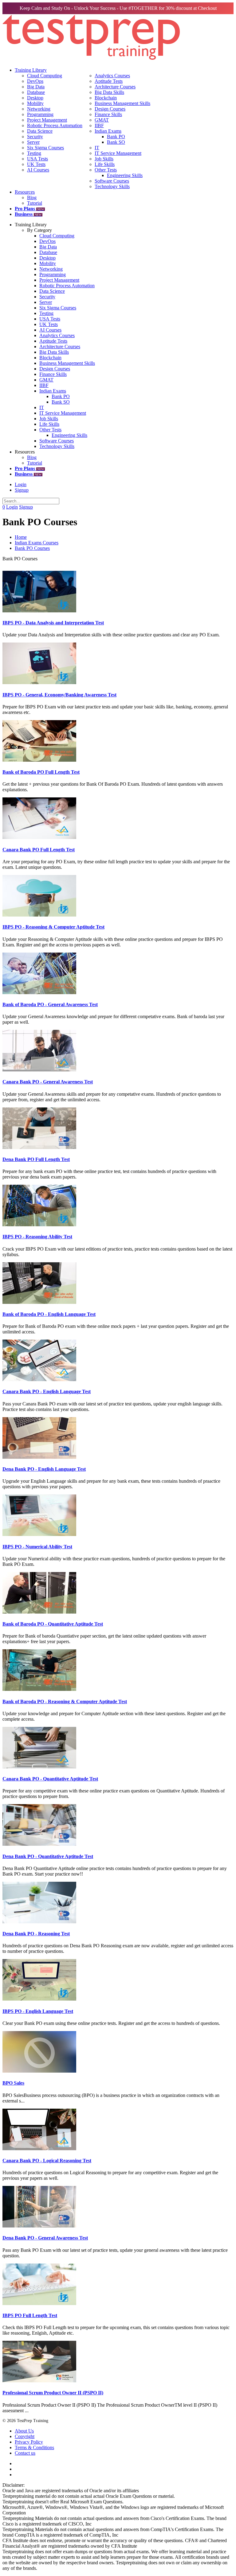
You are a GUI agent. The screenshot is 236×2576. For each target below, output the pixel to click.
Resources (25, 192)
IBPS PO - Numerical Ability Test (37, 1547)
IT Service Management (118, 153)
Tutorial (35, 203)
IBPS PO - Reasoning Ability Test (37, 1237)
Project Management (47, 120)
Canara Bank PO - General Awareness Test (48, 1082)
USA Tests (37, 159)
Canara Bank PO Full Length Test (39, 850)
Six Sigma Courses (45, 148)
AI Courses (38, 170)
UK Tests (36, 164)
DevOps (35, 81)
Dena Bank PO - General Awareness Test (45, 2238)
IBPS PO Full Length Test (30, 2315)
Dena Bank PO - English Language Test (44, 1469)
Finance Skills (108, 114)
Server (33, 142)
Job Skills (104, 159)
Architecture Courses (115, 87)
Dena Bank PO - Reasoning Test (36, 1934)
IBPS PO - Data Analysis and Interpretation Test (53, 623)
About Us (24, 2431)
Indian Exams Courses (37, 543)
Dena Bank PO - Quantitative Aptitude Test (48, 1856)
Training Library (31, 70)
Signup (22, 490)
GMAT (102, 120)
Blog (32, 198)
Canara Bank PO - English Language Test (47, 1391)
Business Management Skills (122, 103)
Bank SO (116, 142)
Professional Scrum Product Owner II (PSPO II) (53, 2393)
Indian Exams (108, 131)
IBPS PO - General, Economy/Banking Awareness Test (59, 695)
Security (35, 137)
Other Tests (106, 170)
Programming (40, 114)
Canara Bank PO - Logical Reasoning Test (47, 2161)
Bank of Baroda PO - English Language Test (49, 1314)
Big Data (36, 87)
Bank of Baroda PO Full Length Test (41, 772)
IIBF (99, 125)
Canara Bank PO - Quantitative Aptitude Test (50, 1779)
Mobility (35, 103)
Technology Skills (112, 186)
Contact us (25, 2453)
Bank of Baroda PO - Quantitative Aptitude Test (53, 1624)
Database (36, 92)
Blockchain (106, 98)
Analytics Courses (112, 76)
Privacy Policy (29, 2442)
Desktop (35, 98)
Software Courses (112, 181)
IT (97, 148)
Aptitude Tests (109, 81)
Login (21, 484)
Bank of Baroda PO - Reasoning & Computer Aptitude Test (65, 1701)
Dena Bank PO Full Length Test (36, 1159)
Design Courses (110, 109)
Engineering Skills (125, 175)
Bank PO (116, 137)
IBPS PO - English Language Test (38, 2011)
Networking (39, 109)
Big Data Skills (109, 92)
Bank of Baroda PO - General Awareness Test (50, 1004)
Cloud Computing (45, 76)
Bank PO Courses (32, 548)
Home (21, 537)
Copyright (25, 2436)
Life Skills (105, 164)
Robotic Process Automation (55, 125)
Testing (34, 153)
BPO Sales (13, 2083)
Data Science (40, 131)
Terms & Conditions (34, 2447)
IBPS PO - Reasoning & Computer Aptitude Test (53, 927)
